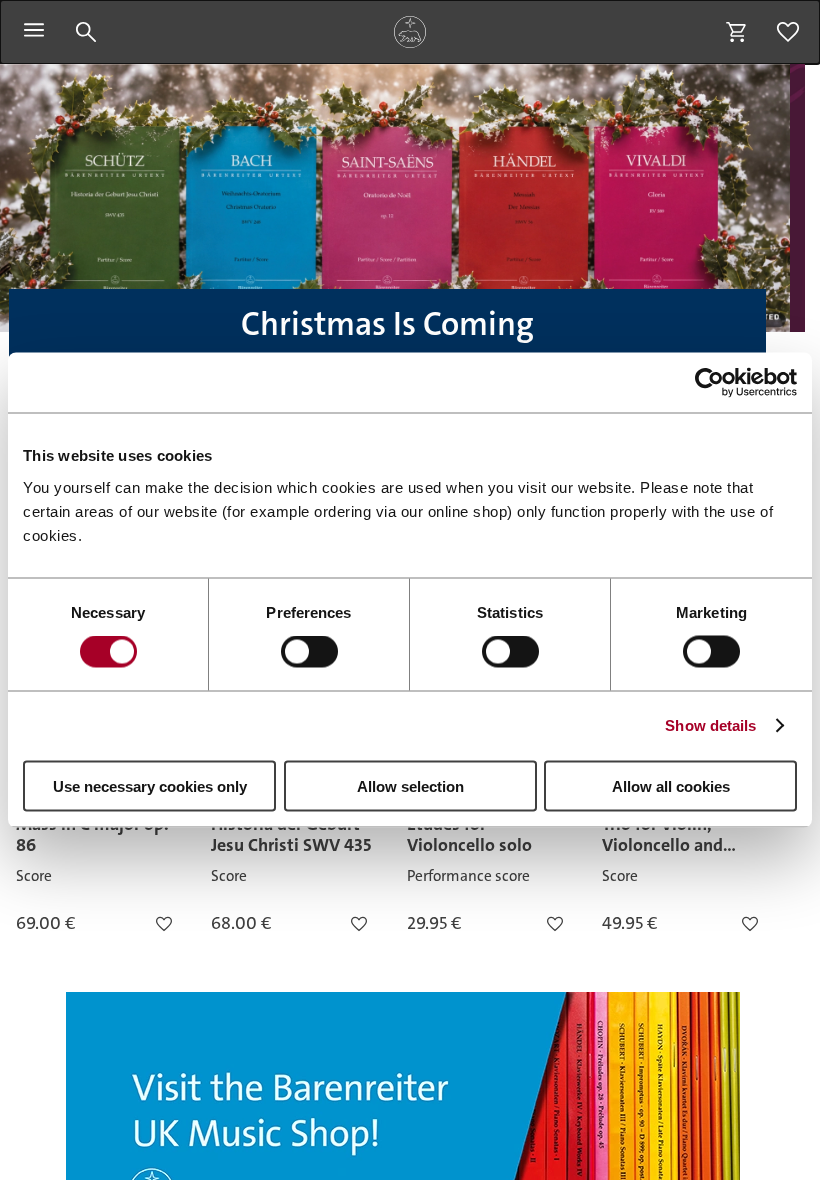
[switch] (309, 652)
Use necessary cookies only (150, 785)
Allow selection (410, 785)
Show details (710, 725)
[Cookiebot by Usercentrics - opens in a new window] (709, 383)
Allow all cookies (671, 785)
